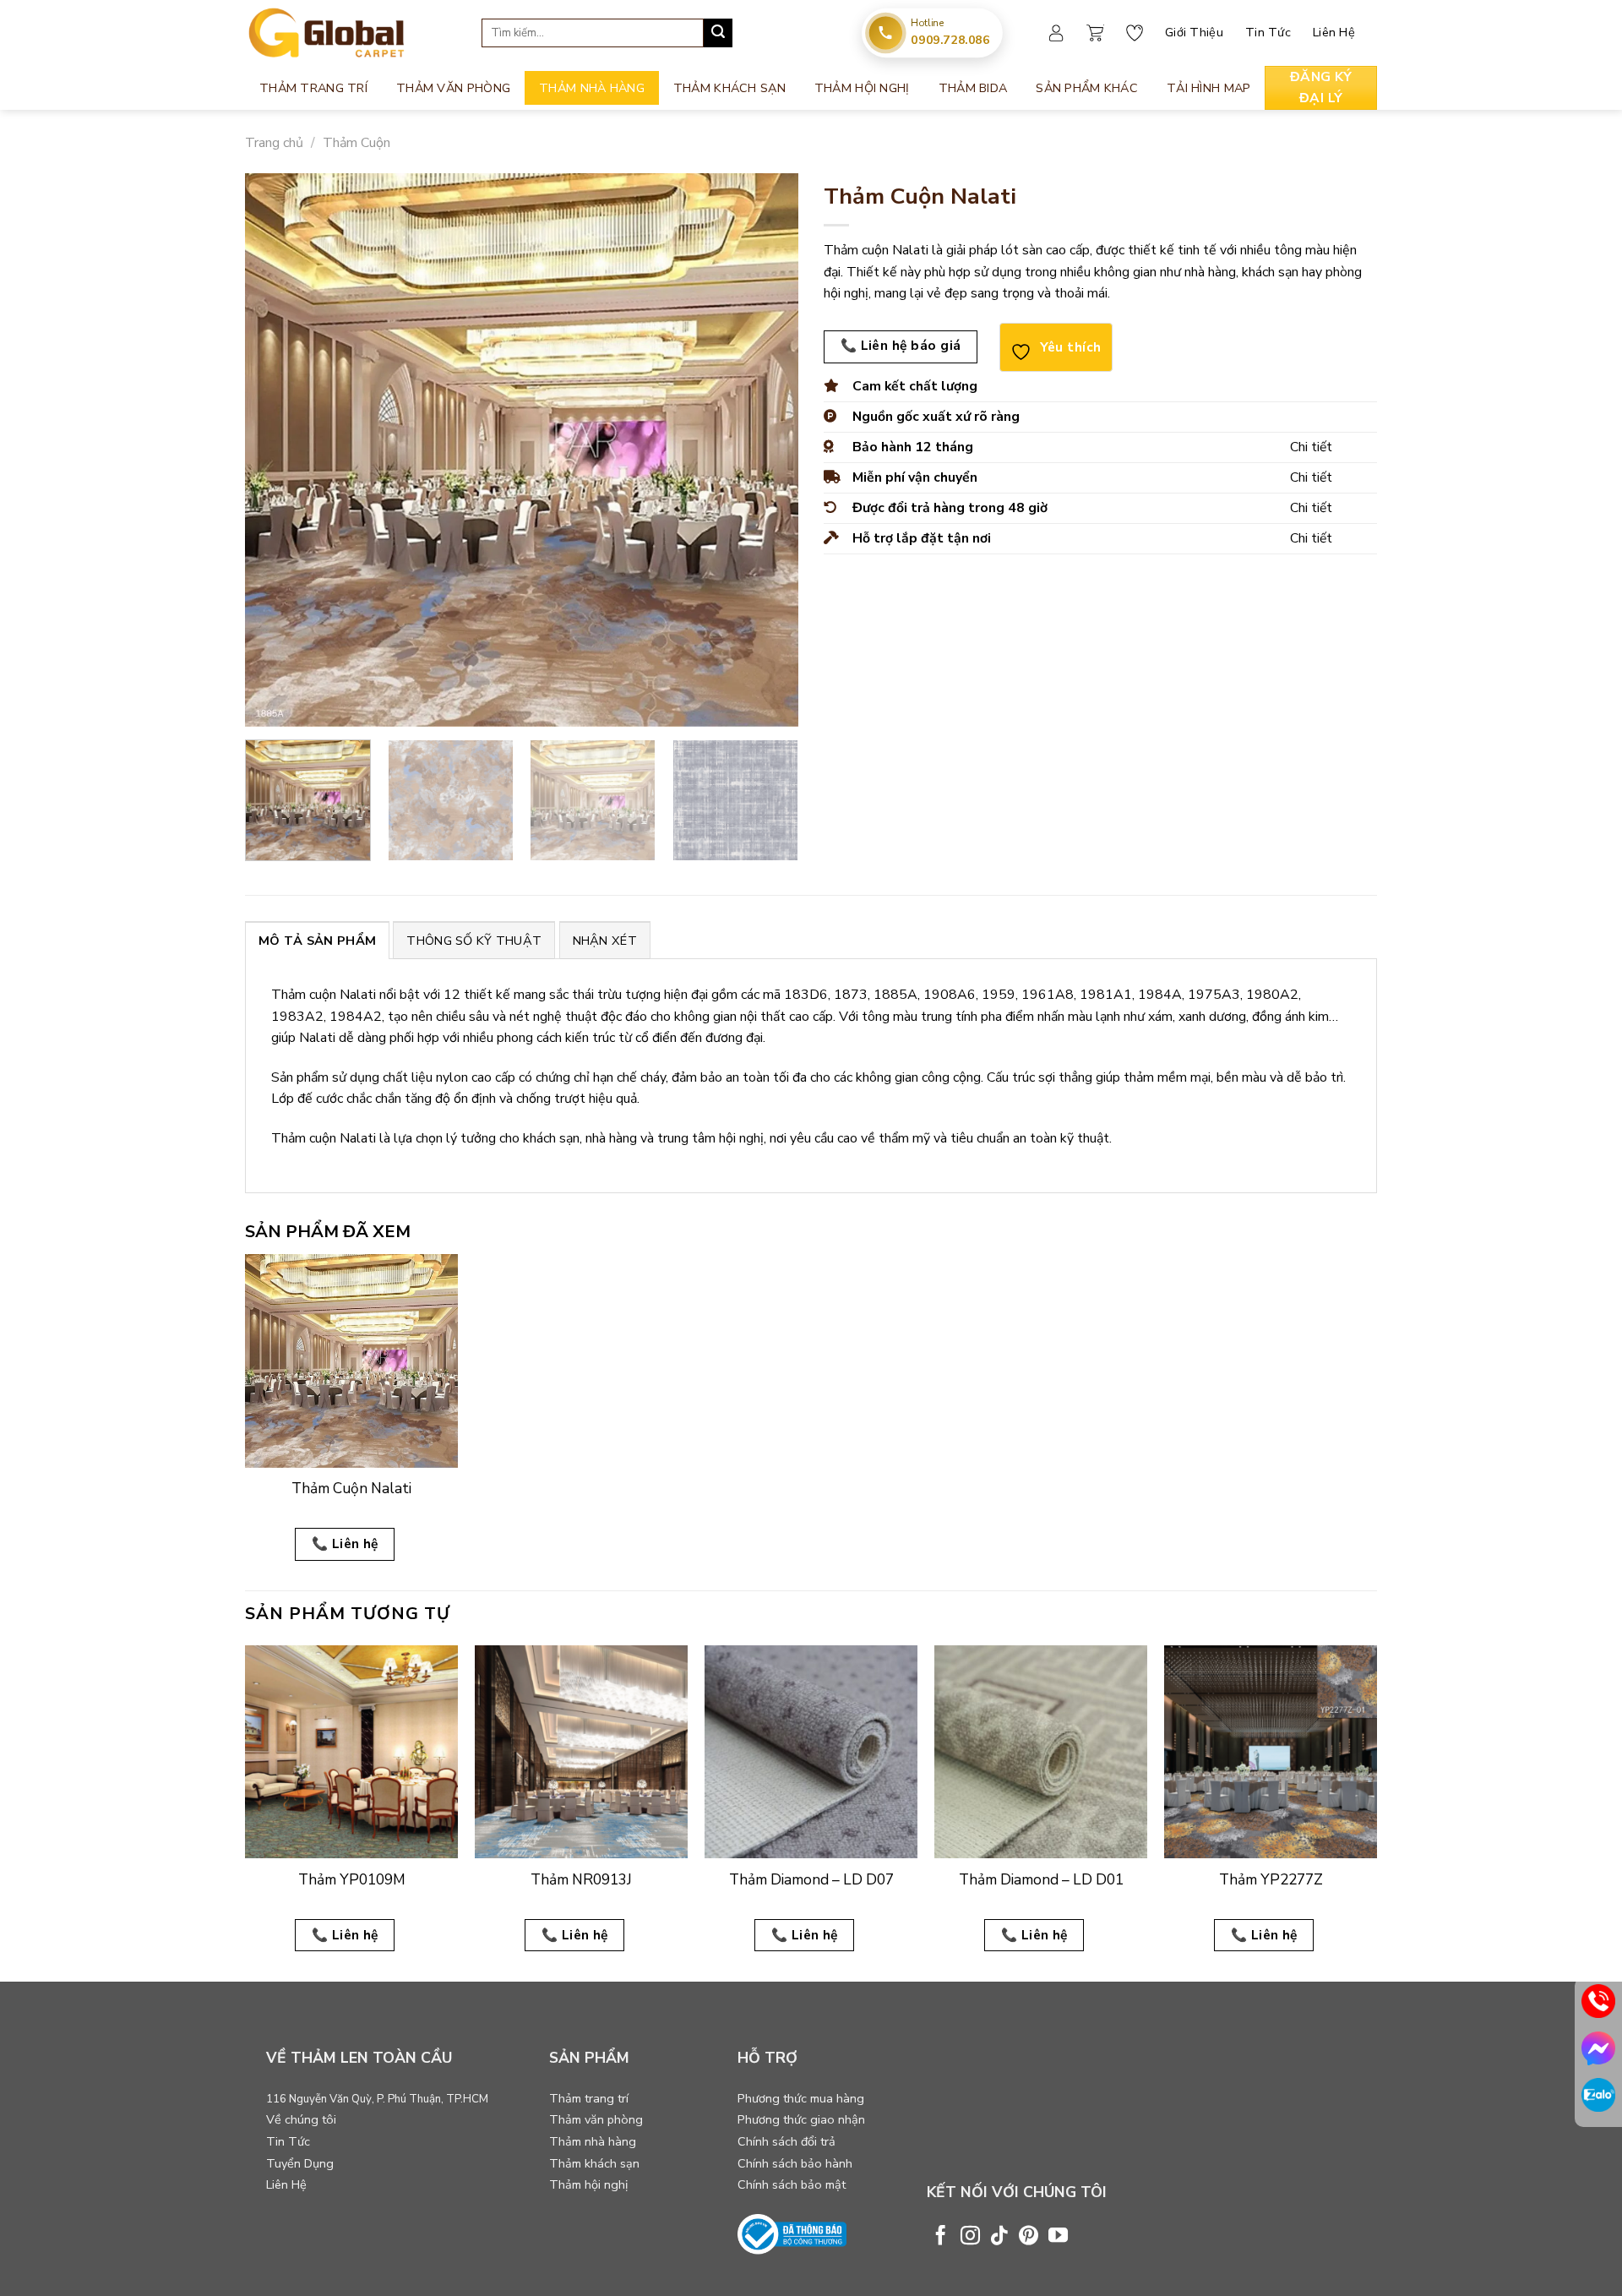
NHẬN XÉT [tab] (605, 941)
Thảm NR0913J (581, 1880)
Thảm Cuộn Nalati (351, 1489)
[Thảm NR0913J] (581, 1752)
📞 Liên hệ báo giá (901, 345)
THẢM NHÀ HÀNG (592, 88)
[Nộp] (718, 33)
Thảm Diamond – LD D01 (1041, 1880)
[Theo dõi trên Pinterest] (1029, 2237)
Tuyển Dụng (300, 2163)
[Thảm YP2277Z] (1271, 1752)
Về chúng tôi (301, 2119)
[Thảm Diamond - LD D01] (1041, 1752)
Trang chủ (274, 143)
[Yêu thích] (1135, 33)
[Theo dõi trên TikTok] (999, 2237)
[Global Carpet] (351, 33)
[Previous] (277, 450)
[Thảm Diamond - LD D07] (811, 1752)
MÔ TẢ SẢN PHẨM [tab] (317, 941)
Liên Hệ (1334, 32)
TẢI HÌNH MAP (1208, 88)
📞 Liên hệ (345, 1543)
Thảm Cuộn (357, 143)
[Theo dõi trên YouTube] (1058, 2237)
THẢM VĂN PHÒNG (453, 88)
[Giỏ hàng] (1095, 33)
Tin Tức (1268, 32)
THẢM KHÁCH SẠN (729, 88)
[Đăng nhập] (1056, 33)
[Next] (766, 450)
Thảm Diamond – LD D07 (811, 1880)
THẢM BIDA (973, 88)
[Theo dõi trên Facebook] (941, 2237)
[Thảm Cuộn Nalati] (351, 1361)
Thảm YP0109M (352, 1880)
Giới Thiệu (1194, 32)
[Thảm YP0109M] (351, 1752)
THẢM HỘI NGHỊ (862, 88)
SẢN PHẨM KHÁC (1087, 88)
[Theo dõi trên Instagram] (970, 2237)
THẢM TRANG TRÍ (313, 88)
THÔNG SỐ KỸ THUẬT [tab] (474, 941)
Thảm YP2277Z (1271, 1880)
